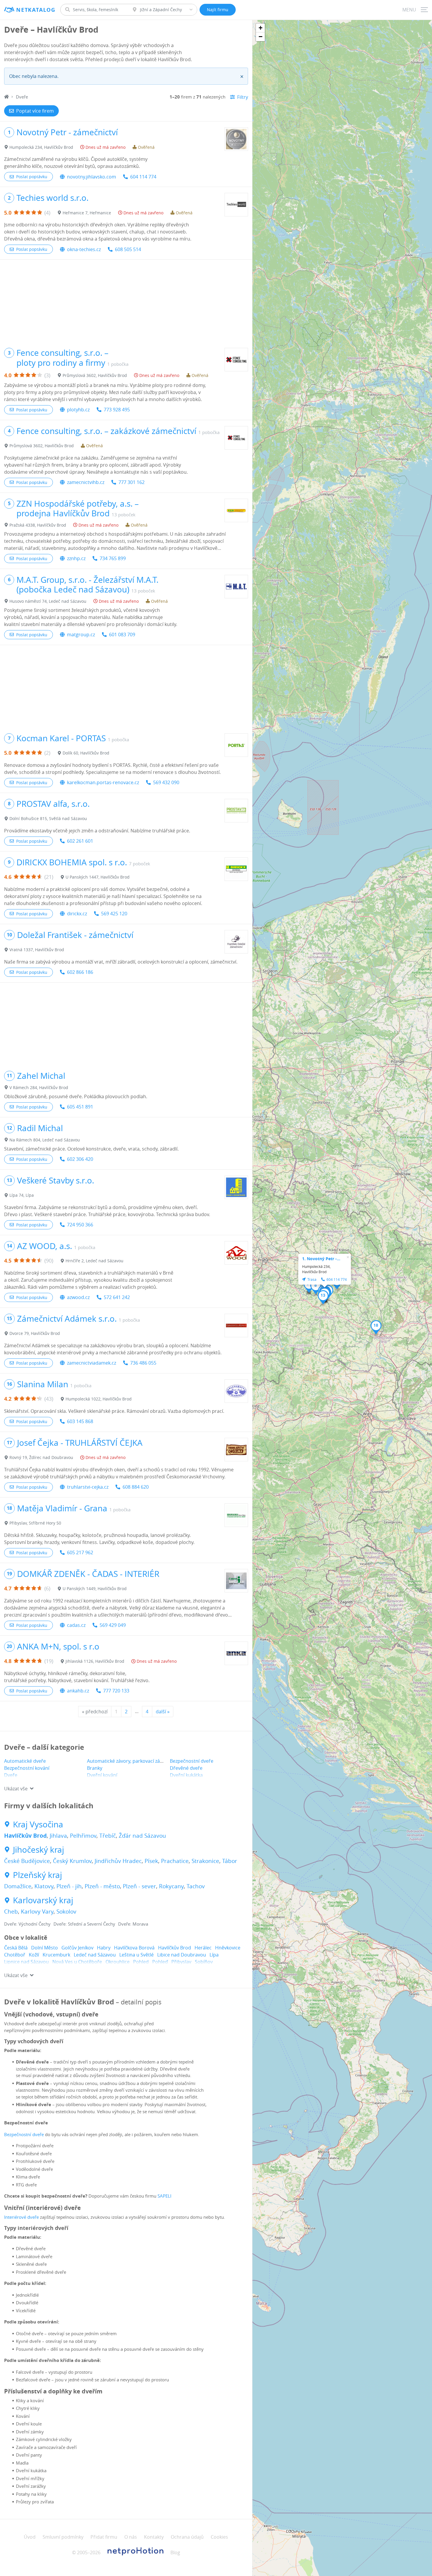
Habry (104, 1948)
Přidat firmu (104, 2537)
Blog (175, 2552)
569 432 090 (166, 782)
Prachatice (175, 1861)
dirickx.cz (77, 914)
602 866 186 (80, 972)
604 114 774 (143, 177)
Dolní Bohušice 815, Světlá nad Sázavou (48, 818)
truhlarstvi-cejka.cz (88, 1487)
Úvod (30, 2537)
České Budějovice (27, 1861)
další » (163, 1712)
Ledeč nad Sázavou (95, 1955)
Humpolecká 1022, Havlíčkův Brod (99, 1399)
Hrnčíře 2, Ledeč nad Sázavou (94, 1261)
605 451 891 (80, 1107)
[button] (316, 1287)
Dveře (11, 1775)
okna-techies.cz (84, 249)
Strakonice (205, 1861)
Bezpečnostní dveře (192, 1761)
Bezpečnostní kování (27, 1768)
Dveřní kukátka (186, 1775)
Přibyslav (181, 1962)
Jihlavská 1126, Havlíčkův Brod (95, 1661)
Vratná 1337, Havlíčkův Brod (37, 950)
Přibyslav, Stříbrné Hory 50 (35, 1523)
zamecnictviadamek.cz (92, 1363)
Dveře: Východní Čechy (27, 1924)
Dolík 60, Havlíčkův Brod (86, 753)
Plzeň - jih (69, 1886)
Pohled (141, 1962)
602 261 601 (80, 841)
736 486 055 (143, 1363)
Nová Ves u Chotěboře (77, 1962)
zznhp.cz (76, 558)
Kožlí (34, 1955)
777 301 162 (132, 482)
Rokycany (171, 1886)
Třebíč (108, 1836)
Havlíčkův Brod (25, 1836)
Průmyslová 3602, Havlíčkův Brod (95, 375)
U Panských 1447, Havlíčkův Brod (98, 877)
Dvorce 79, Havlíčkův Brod (35, 1333)
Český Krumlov (72, 1861)
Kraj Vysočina (38, 1824)
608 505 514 (128, 249)
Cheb (11, 1911)
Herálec (203, 1948)
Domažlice (18, 1886)
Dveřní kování (102, 1775)
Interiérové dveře (21, 2217)
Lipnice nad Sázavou (26, 1962)
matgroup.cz (81, 635)
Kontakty (154, 2537)
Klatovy (44, 1886)
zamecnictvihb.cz (86, 482)
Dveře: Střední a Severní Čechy (84, 1924)
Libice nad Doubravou (182, 1955)
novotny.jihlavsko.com (92, 177)
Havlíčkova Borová (134, 1948)
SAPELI (164, 2196)
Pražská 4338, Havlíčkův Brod (38, 525)
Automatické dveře (25, 1761)
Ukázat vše (16, 1789)
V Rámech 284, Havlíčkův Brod (39, 1087)
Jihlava (58, 1836)
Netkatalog (36, 10)
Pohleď (160, 1962)
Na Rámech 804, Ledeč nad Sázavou (45, 1140)
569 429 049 (113, 1625)
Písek (151, 1861)
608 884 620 (136, 1487)
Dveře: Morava (133, 1924)
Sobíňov (204, 1962)
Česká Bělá (16, 1948)
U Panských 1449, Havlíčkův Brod (95, 1588)
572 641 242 (117, 1297)
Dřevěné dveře (186, 1768)
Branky (95, 1768)
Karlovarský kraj (43, 1900)
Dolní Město (45, 1948)
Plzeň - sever (139, 1886)
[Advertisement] (126, 301)
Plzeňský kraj (37, 1875)
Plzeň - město (102, 1886)
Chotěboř (15, 1955)
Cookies (219, 2537)
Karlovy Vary (37, 1911)
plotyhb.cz (78, 410)
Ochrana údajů (187, 2537)
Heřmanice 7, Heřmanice (87, 213)
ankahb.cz (78, 1691)
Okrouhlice (118, 1962)
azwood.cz (78, 1297)
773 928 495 (117, 410)
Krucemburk (56, 1955)
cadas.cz (76, 1625)
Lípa (214, 1955)
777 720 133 (116, 1691)
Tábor (230, 1861)
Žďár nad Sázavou (142, 1836)
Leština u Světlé (137, 1955)
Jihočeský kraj (38, 1850)
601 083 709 (122, 635)
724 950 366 (80, 1225)
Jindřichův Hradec (118, 1861)
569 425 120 (114, 914)
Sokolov (66, 1911)
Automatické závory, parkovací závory (128, 1761)
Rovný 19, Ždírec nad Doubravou (41, 1457)
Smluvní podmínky (63, 2537)
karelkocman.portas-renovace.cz (103, 782)
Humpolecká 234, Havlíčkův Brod (41, 147)
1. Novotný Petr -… (321, 1259)
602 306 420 (80, 1159)
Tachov (196, 1886)
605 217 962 (80, 1552)
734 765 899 (113, 558)
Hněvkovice (228, 1948)
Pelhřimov (83, 1836)
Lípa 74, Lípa (22, 1195)
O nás (131, 2537)
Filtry (243, 97)
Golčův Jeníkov (77, 1948)
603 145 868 (80, 1421)
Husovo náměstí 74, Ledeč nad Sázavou (48, 601)
